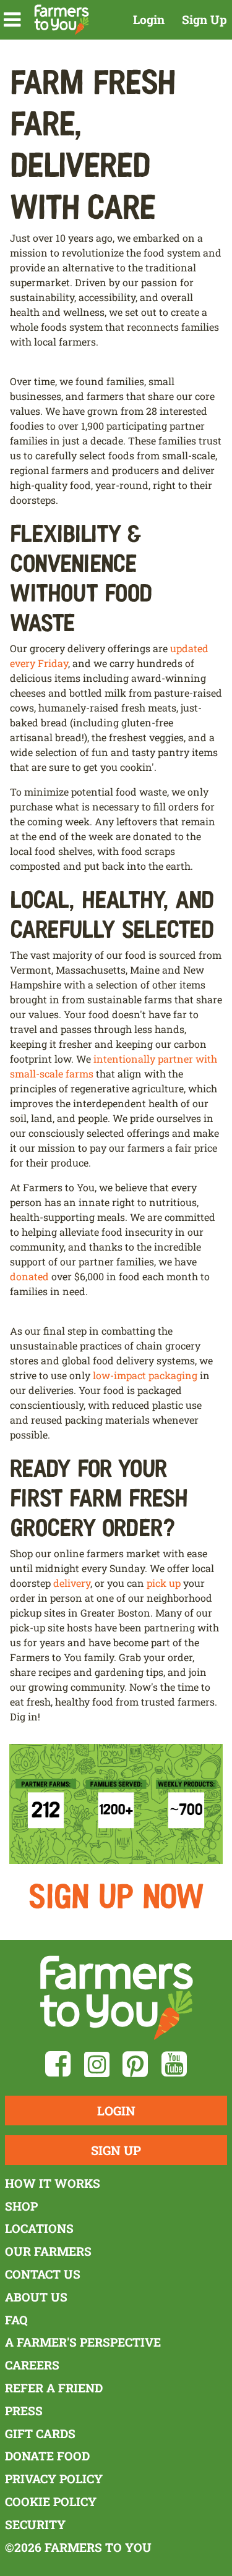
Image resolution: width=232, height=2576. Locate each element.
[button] (12, 20)
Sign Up (204, 19)
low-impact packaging (145, 1375)
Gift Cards (40, 2434)
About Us (36, 2297)
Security (35, 2524)
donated (29, 1276)
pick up (164, 1583)
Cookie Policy (51, 2502)
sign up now (116, 1894)
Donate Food (47, 2456)
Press (24, 2411)
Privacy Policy (54, 2479)
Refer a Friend (54, 2388)
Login (149, 19)
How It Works (53, 2183)
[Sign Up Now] (116, 1802)
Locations (39, 2228)
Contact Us (43, 2274)
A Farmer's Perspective (83, 2342)
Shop (21, 2206)
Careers (32, 2365)
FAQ (16, 2320)
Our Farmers (48, 2251)
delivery (72, 1583)
